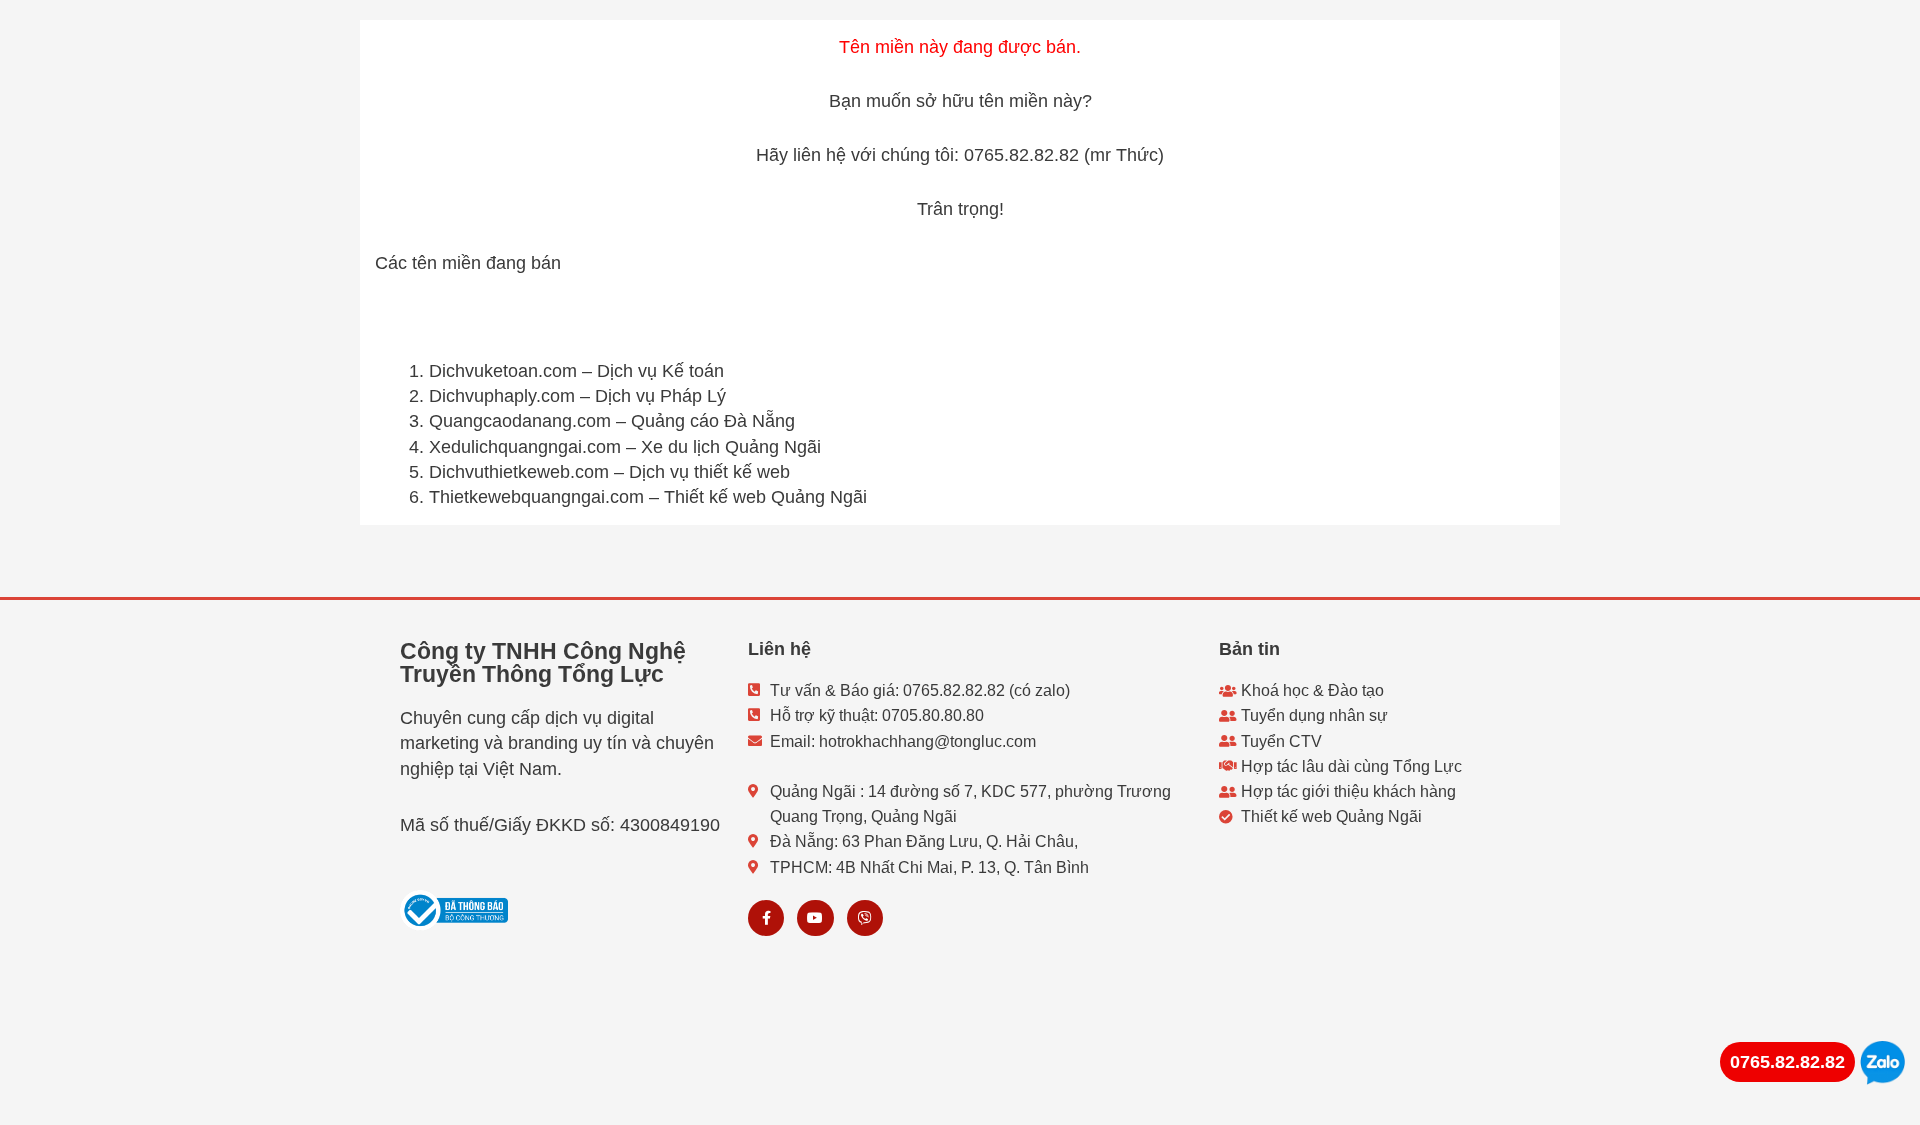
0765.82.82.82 (1787, 1062)
